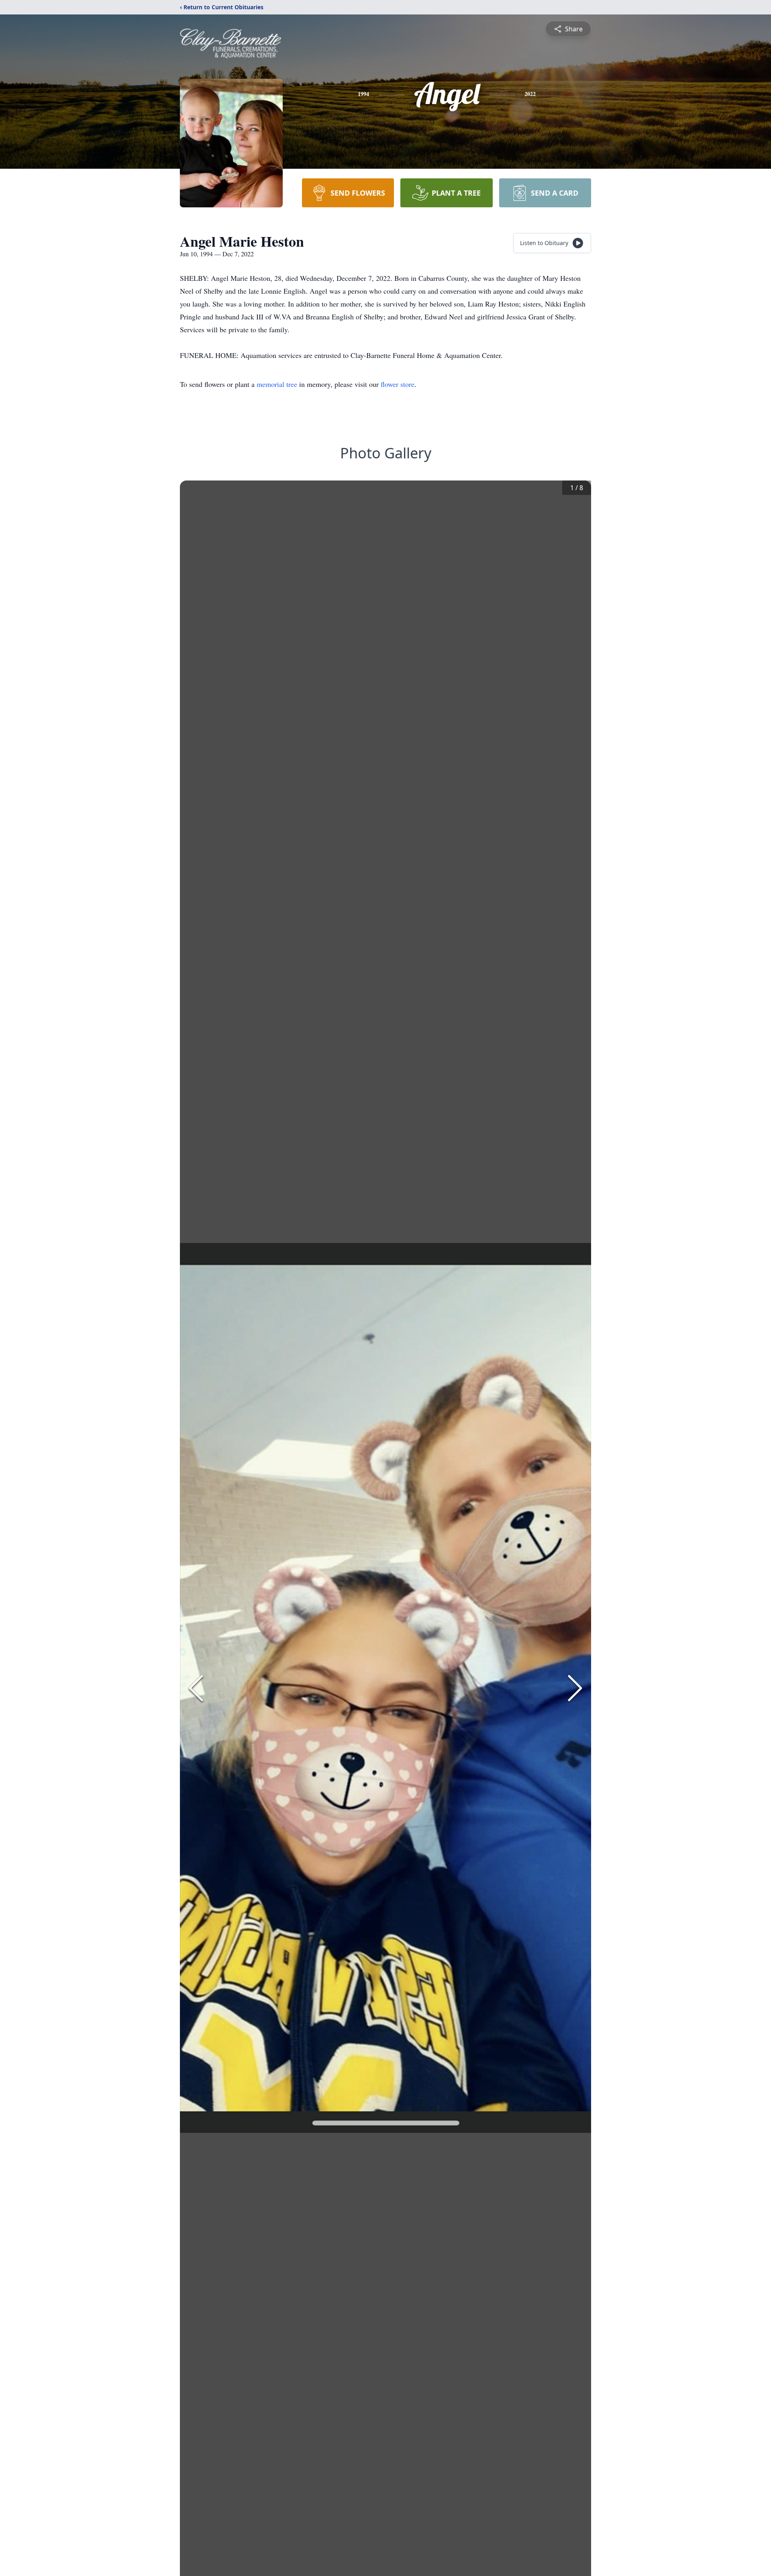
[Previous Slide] (196, 1688)
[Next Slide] (575, 1688)
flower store (398, 384)
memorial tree (277, 384)
